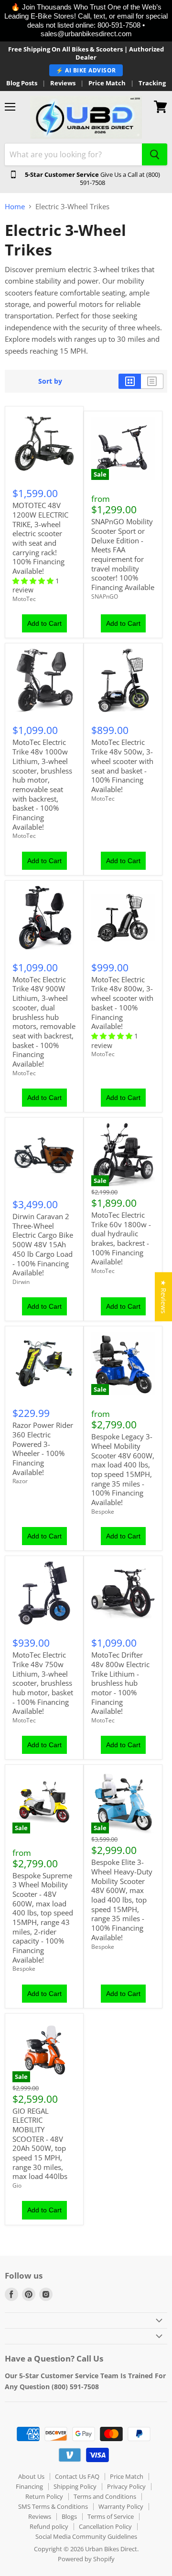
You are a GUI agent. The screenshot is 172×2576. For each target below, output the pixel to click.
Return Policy (44, 2496)
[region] (86, 21)
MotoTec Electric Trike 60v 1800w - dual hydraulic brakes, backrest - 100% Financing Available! (121, 1238)
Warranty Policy (121, 2506)
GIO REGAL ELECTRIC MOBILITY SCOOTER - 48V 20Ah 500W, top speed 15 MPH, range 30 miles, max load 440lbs (40, 2144)
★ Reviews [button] (164, 1297)
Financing (29, 2486)
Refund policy (49, 2526)
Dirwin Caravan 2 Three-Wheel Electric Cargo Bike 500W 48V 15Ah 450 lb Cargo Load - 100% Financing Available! (43, 1244)
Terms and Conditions (105, 2496)
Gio (17, 2185)
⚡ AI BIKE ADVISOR (86, 70)
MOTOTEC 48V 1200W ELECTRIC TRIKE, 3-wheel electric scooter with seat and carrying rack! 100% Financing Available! (40, 538)
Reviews (63, 83)
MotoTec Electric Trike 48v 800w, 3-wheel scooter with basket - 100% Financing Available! (122, 1003)
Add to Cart (44, 623)
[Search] (155, 154)
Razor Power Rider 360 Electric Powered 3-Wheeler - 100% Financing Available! (43, 1448)
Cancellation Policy (105, 2526)
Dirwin (21, 1282)
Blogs (69, 2516)
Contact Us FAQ (77, 2476)
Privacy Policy (126, 2486)
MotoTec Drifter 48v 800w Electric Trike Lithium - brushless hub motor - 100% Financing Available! (120, 1683)
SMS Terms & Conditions (53, 2506)
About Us (31, 2476)
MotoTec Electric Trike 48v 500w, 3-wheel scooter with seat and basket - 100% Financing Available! (122, 765)
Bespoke (103, 1512)
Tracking (152, 83)
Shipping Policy (75, 2486)
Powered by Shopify (86, 2559)
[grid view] (130, 381)
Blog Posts (22, 83)
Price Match (107, 83)
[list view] (152, 381)
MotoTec (24, 599)
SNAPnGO (105, 596)
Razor (20, 1481)
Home (15, 207)
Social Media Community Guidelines (86, 2536)
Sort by (50, 381)
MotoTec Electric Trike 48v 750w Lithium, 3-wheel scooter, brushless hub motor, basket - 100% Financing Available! (43, 1683)
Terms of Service (111, 2516)
